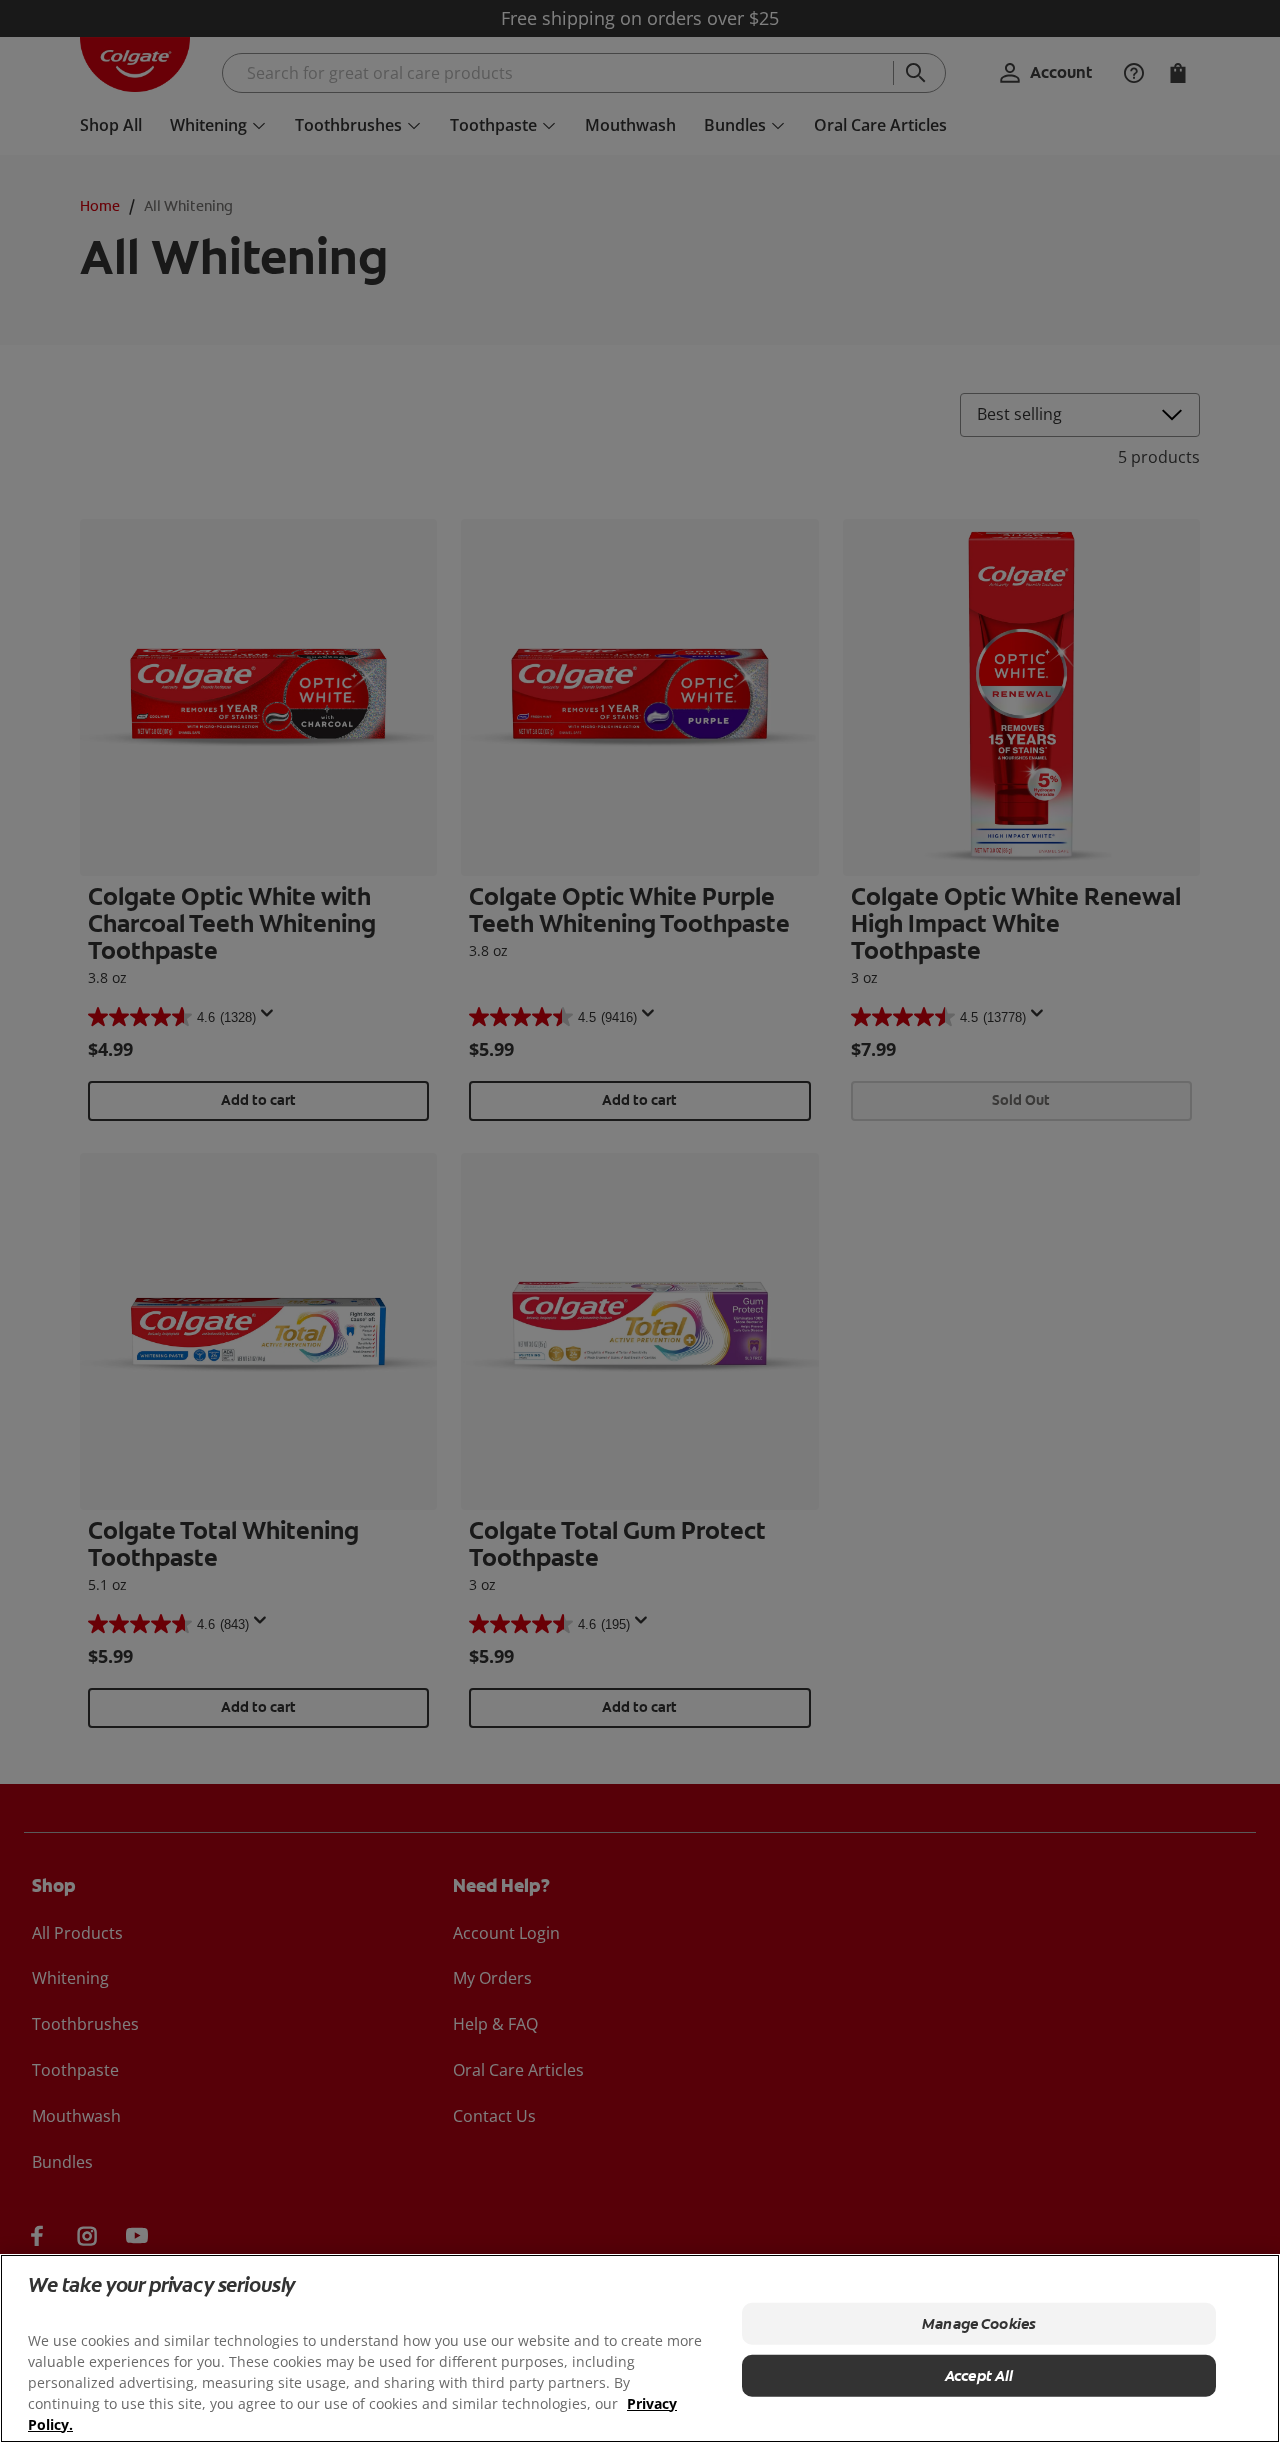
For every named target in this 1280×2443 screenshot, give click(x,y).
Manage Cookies (979, 2324)
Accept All (979, 2376)
